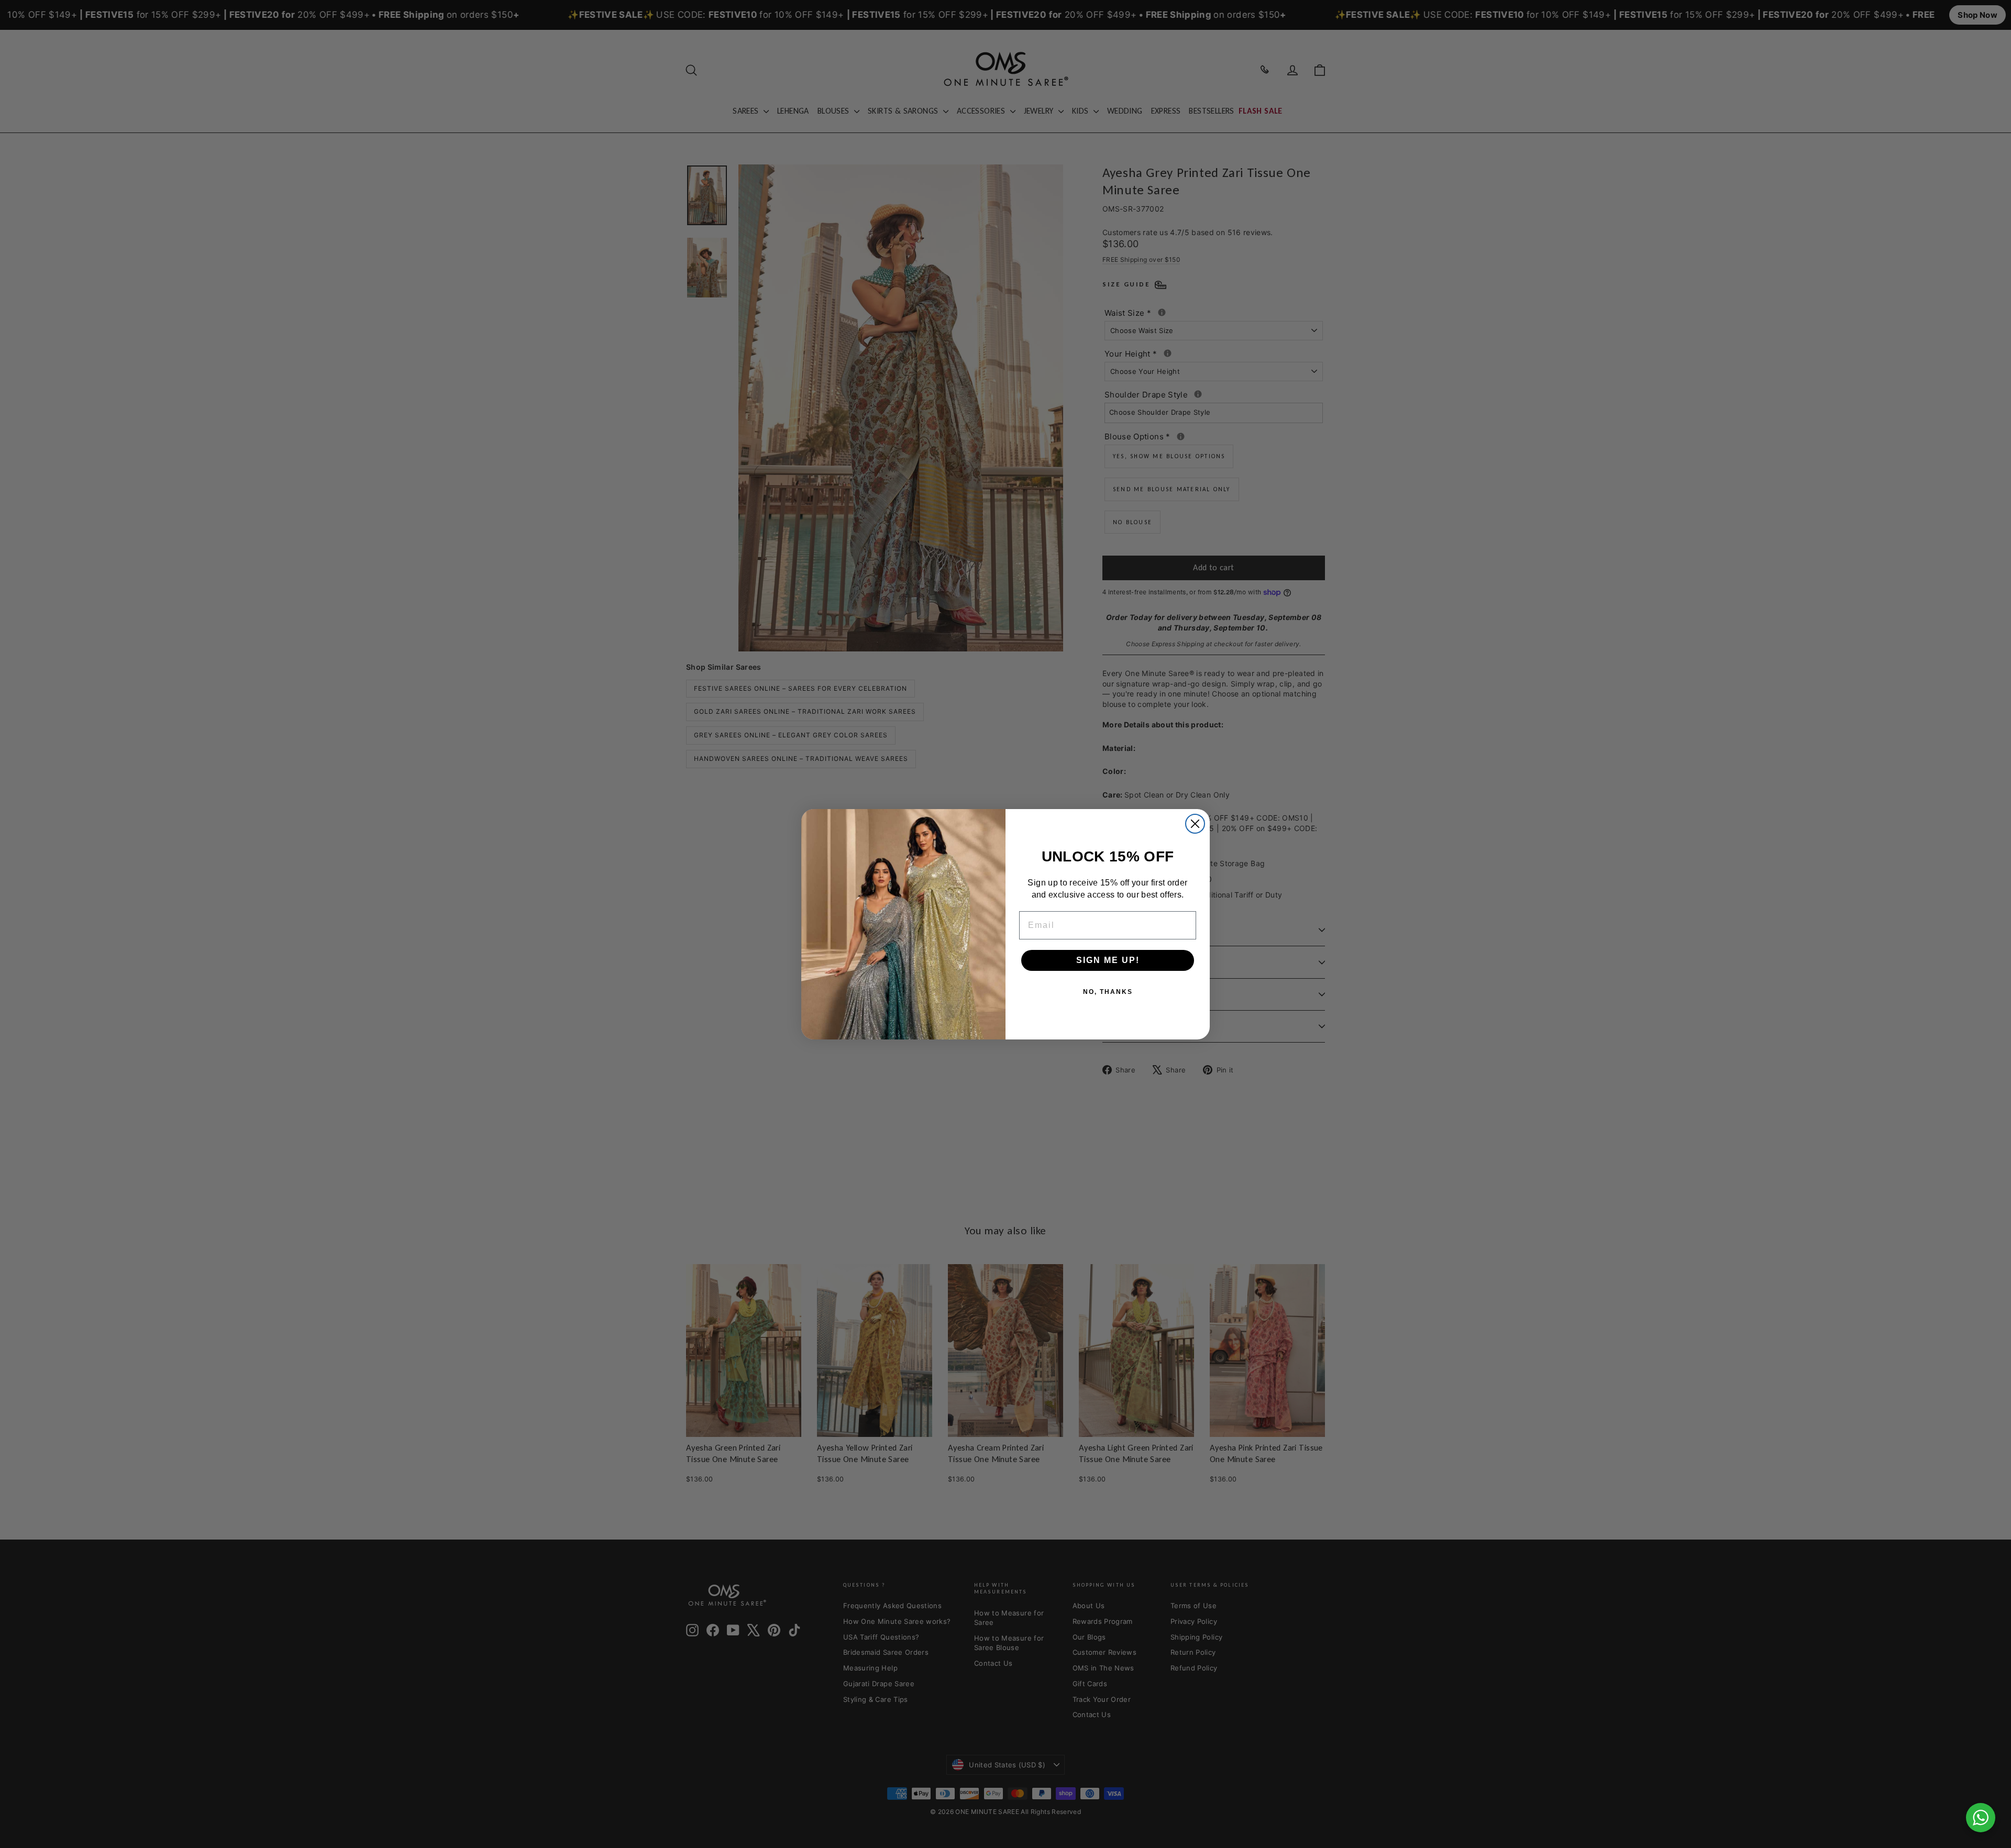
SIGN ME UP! (1108, 960)
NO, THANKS (1108, 991)
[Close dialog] (1195, 824)
